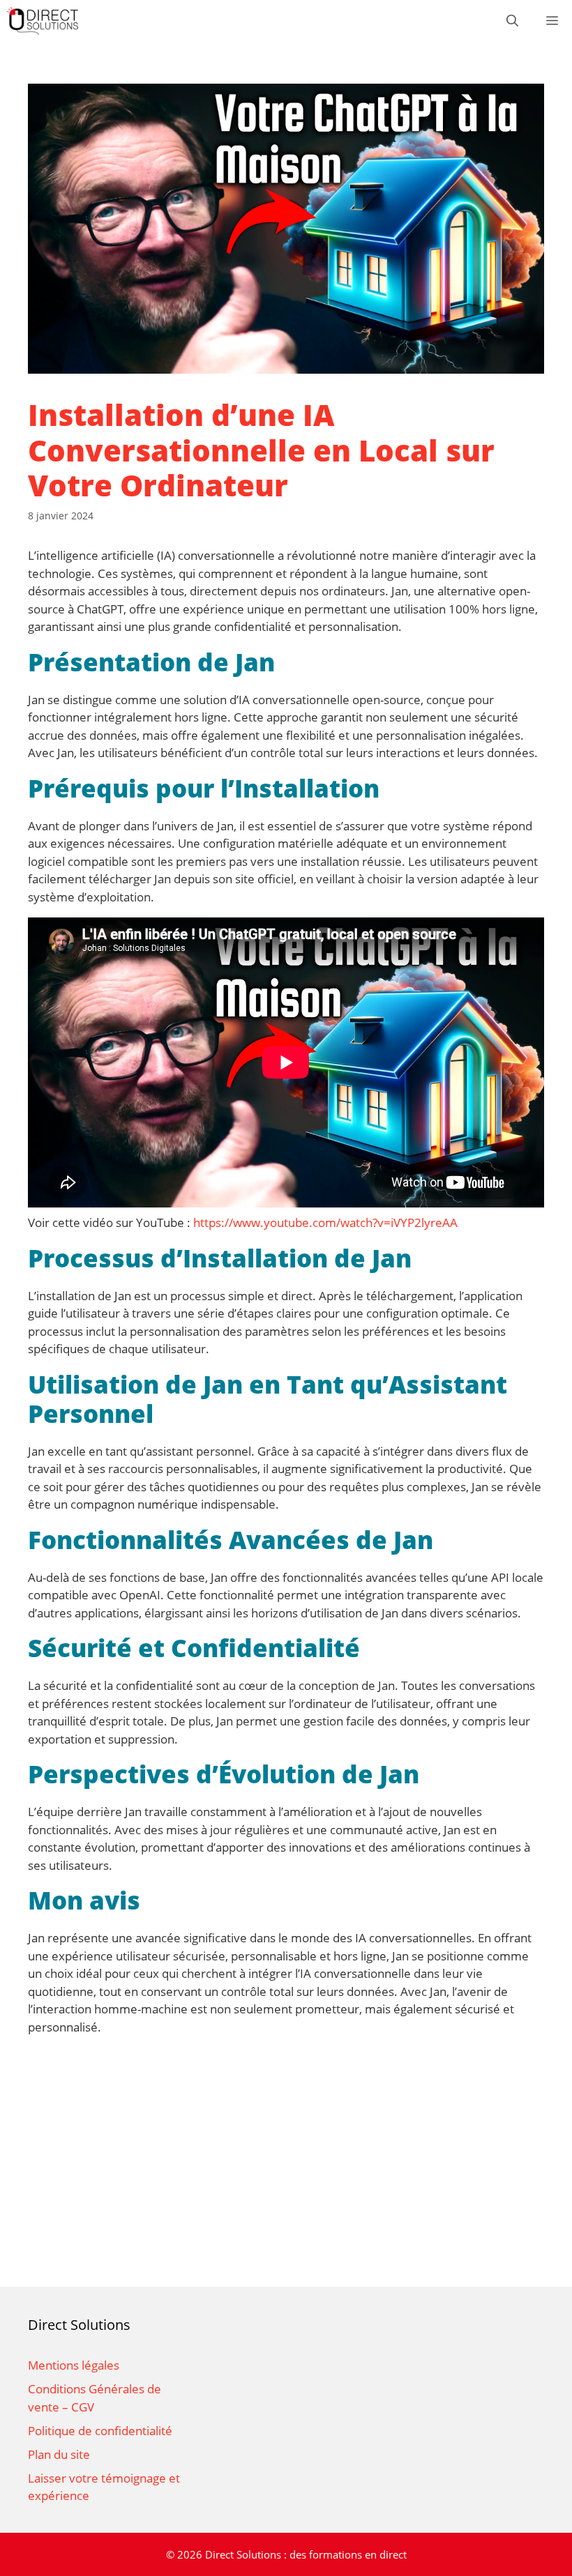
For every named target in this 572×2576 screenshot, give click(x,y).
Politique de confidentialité (100, 2431)
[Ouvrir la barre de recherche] (512, 21)
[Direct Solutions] (43, 21)
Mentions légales (74, 2365)
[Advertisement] (286, 2175)
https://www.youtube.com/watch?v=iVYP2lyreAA (325, 1222)
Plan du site (59, 2454)
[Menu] (552, 21)
